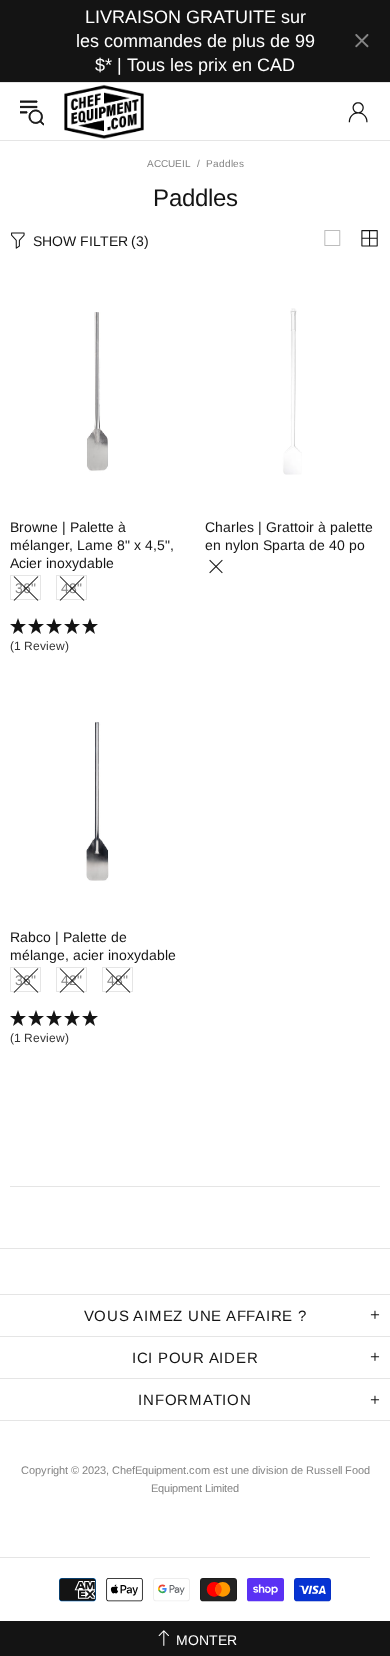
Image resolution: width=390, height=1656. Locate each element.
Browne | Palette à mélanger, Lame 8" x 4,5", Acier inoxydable (92, 545)
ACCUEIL (169, 163)
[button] (97, 637)
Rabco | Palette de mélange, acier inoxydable (93, 946)
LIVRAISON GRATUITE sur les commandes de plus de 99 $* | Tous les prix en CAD (195, 41)
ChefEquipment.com (104, 111)
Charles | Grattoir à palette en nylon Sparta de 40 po (289, 536)
